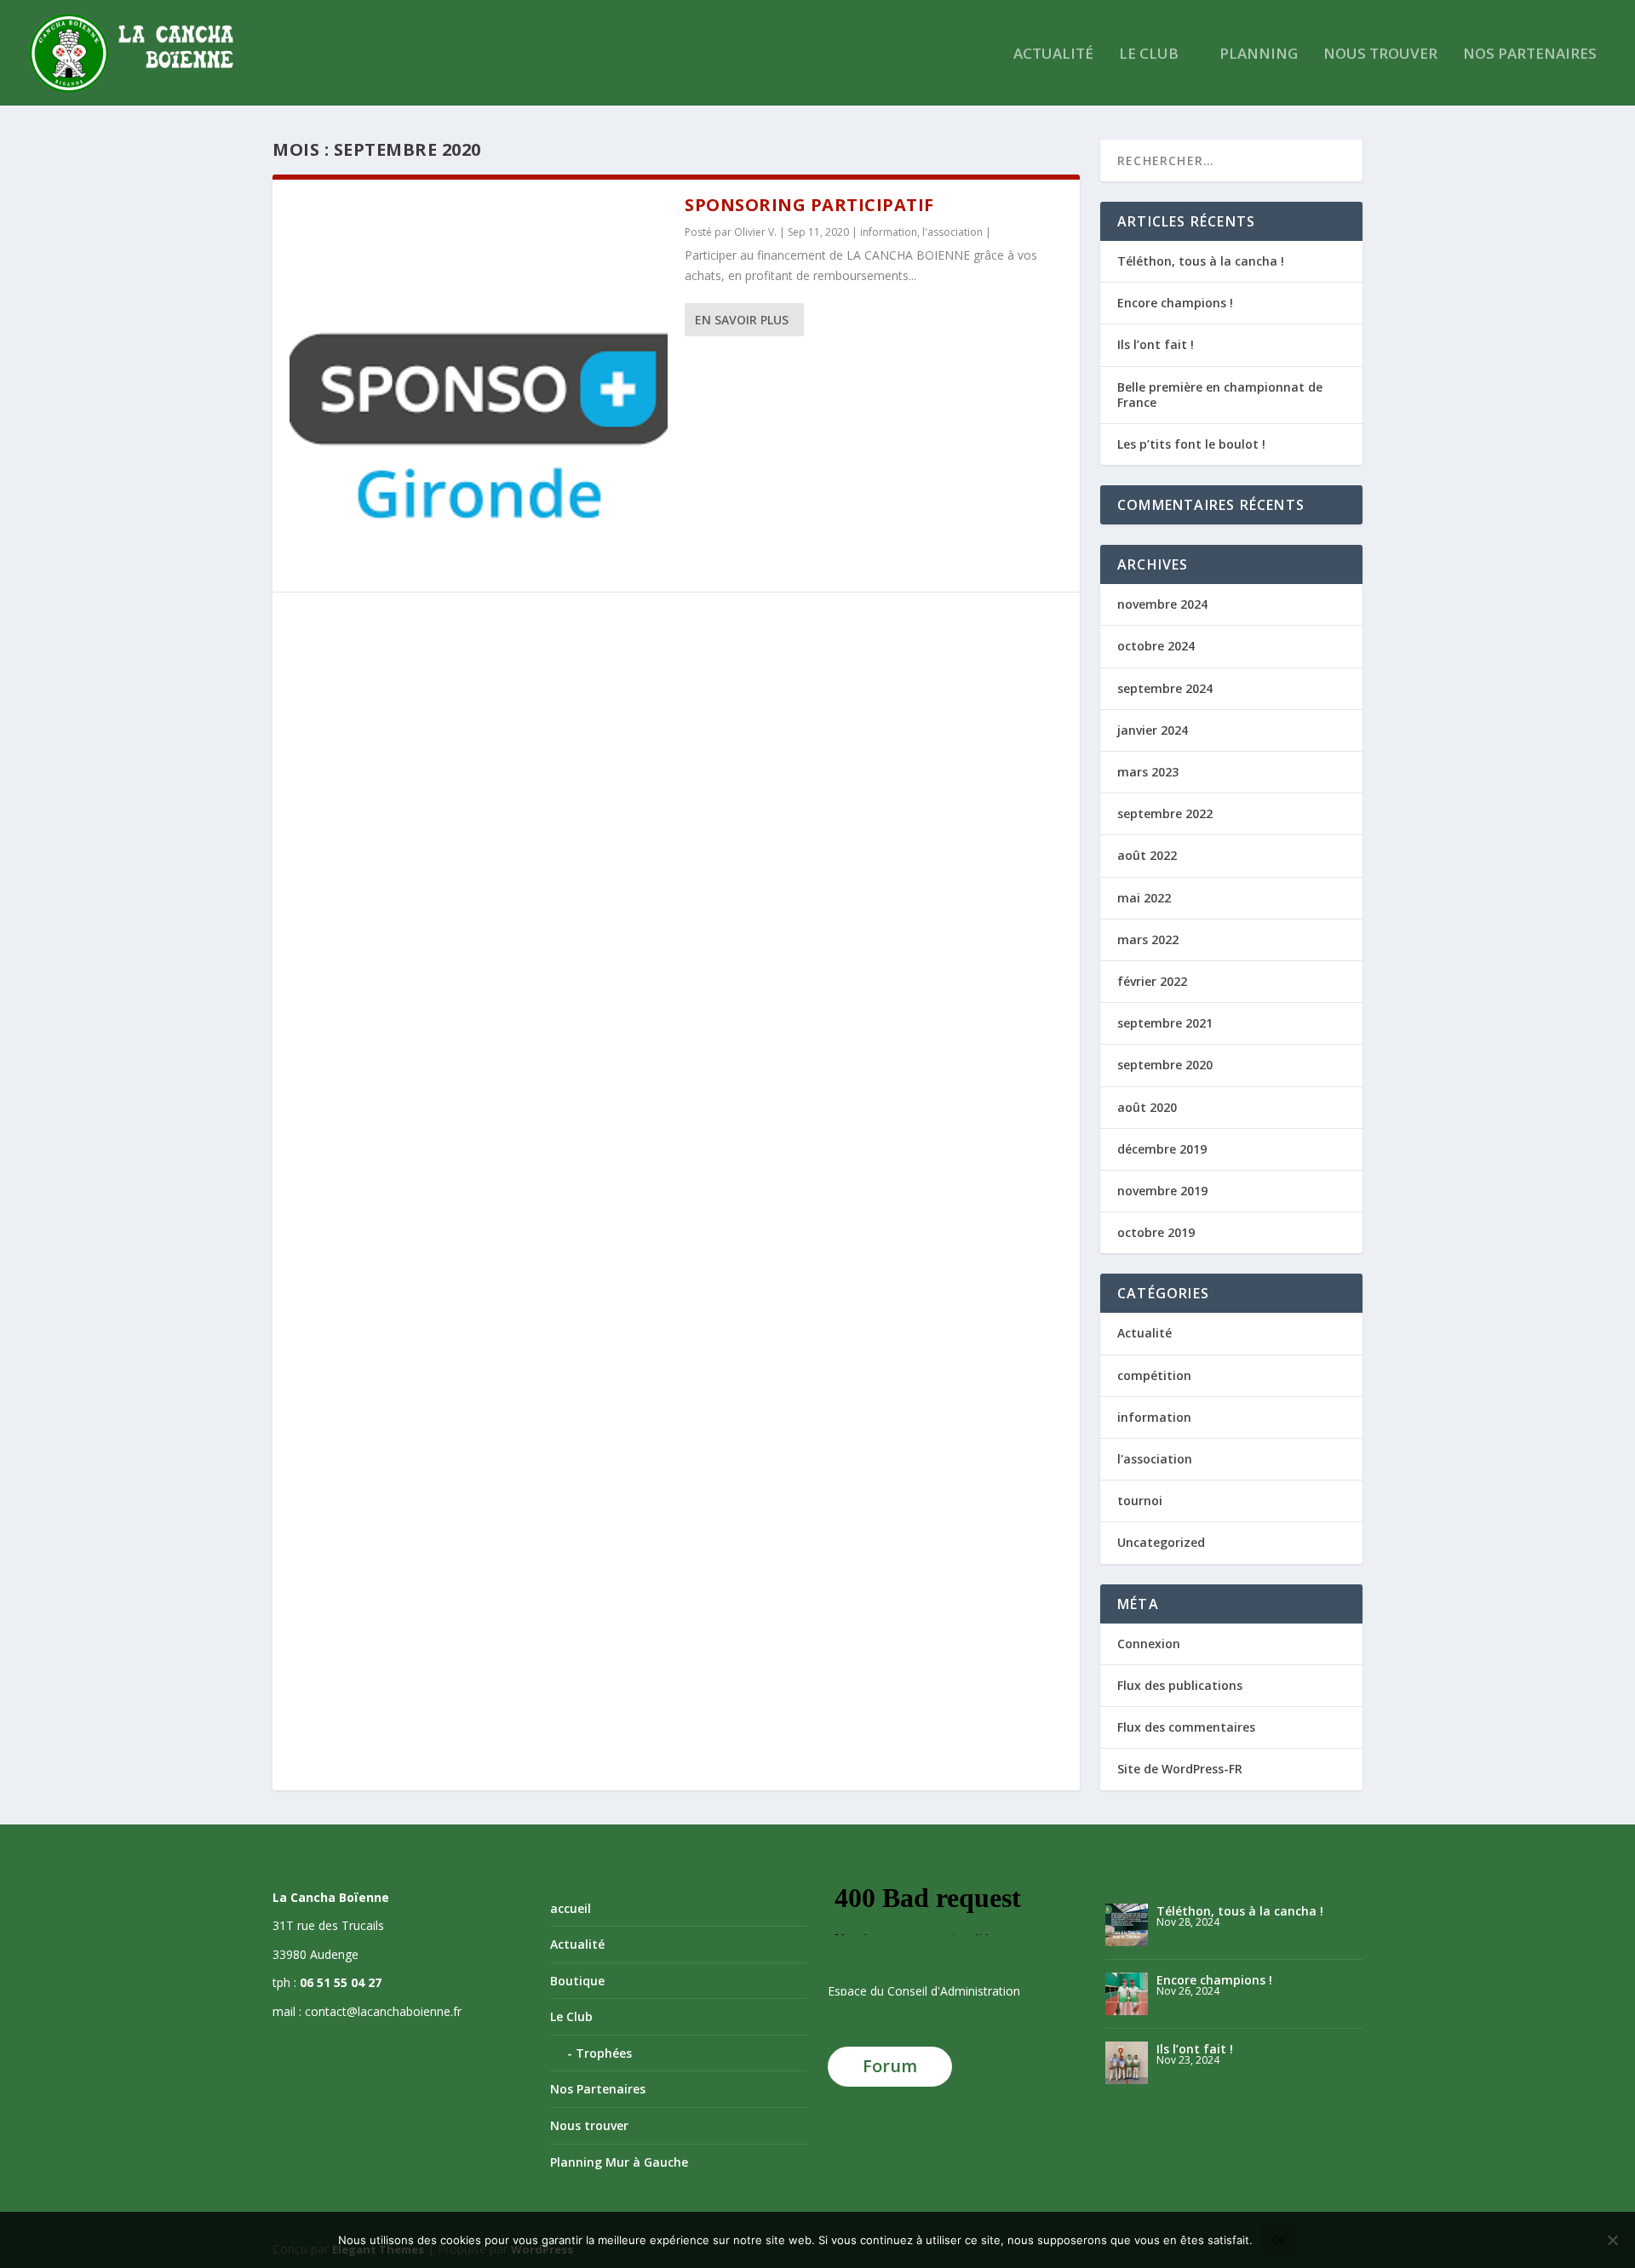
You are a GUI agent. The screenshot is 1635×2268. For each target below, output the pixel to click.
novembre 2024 (1162, 604)
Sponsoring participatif (809, 205)
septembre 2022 (1165, 813)
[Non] (1612, 2240)
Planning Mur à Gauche (619, 2162)
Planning (1259, 55)
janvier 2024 (1153, 730)
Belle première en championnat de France (1220, 395)
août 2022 (1147, 855)
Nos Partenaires (1530, 55)
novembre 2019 (1162, 1191)
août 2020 (1147, 1107)
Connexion (1149, 1644)
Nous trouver (1380, 55)
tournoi (1140, 1501)
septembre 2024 (1165, 688)
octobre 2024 (1156, 646)
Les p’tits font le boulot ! (1191, 444)
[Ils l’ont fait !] (1127, 2063)
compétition (1154, 1375)
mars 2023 (1148, 772)
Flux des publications (1180, 1685)
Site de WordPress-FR (1180, 1769)
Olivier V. (755, 232)
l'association (952, 232)
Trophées (604, 2053)
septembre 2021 (1165, 1023)
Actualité (1053, 55)
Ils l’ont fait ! (1156, 344)
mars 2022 (1148, 939)
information (889, 232)
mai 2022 (1144, 898)
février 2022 (1152, 981)
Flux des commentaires (1186, 1727)
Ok (1279, 2240)
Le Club (1149, 55)
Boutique (577, 1981)
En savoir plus (742, 320)
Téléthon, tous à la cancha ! (1201, 261)
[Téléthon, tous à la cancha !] (1127, 1925)
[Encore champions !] (1127, 1994)
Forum (890, 2066)
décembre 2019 (1162, 1149)
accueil (571, 1908)
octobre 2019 (1156, 1232)
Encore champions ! (1175, 303)
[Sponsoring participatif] (479, 386)
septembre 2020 (1165, 1065)
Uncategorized (1161, 1542)
